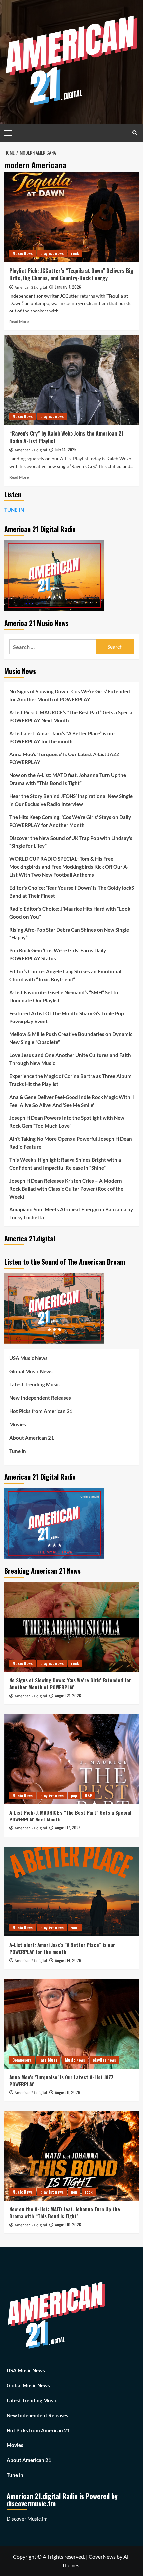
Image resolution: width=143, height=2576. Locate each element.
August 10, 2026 (68, 2224)
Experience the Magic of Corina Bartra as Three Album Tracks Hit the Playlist (71, 1080)
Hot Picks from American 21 (41, 1411)
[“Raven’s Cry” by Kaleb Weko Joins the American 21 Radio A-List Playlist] (72, 380)
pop (74, 1795)
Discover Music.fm (27, 2519)
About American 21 (32, 1438)
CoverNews (102, 2557)
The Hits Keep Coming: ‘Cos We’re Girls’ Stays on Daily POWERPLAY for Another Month (70, 821)
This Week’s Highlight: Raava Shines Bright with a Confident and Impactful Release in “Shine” (65, 1164)
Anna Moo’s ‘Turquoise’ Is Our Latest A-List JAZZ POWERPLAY (64, 758)
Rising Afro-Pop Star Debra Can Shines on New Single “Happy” (69, 933)
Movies (18, 1424)
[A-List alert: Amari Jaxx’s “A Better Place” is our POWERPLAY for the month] (72, 1892)
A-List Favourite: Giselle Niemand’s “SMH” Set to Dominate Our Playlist (64, 996)
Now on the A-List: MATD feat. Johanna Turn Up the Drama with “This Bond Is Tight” (68, 779)
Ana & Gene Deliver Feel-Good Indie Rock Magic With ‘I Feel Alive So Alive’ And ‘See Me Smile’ (72, 1101)
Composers (22, 2060)
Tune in (18, 1451)
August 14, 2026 (68, 1960)
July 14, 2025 (66, 449)
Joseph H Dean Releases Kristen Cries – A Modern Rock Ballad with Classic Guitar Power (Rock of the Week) (66, 1189)
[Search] (135, 133)
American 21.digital (31, 287)
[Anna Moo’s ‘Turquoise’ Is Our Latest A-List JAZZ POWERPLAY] (72, 2024)
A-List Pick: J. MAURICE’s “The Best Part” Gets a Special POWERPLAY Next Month (71, 716)
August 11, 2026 (68, 2092)
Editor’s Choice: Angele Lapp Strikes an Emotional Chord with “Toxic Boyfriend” (65, 975)
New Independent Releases (40, 1398)
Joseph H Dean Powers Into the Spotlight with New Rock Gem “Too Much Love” (67, 1122)
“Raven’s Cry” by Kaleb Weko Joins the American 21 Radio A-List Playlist (67, 437)
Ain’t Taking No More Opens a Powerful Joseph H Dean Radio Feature (71, 1143)
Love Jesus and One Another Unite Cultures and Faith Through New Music (70, 1059)
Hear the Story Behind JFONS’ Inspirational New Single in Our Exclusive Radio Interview (71, 800)
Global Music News (31, 1371)
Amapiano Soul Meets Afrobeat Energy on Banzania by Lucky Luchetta (71, 1213)
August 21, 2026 (68, 1695)
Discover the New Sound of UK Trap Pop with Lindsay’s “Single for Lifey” (71, 842)
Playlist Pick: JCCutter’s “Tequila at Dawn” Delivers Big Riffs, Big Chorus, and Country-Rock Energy (71, 274)
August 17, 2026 (68, 1828)
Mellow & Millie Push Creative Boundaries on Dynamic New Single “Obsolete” (71, 1038)
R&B (89, 1795)
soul (75, 1928)
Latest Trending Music (34, 1384)
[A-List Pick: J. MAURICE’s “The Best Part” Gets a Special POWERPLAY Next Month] (72, 1759)
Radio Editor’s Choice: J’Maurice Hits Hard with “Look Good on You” (70, 913)
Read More (19, 322)
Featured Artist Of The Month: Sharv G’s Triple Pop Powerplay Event (67, 1017)
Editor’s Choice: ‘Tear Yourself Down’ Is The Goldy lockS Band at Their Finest (72, 892)
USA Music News (28, 1358)
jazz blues (48, 2060)
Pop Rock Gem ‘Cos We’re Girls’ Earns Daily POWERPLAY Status (58, 954)
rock (75, 253)
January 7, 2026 (68, 287)
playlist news (52, 253)
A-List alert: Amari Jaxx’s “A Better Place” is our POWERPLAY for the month (62, 737)
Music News (22, 253)
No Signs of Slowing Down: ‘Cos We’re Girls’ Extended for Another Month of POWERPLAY (70, 695)
